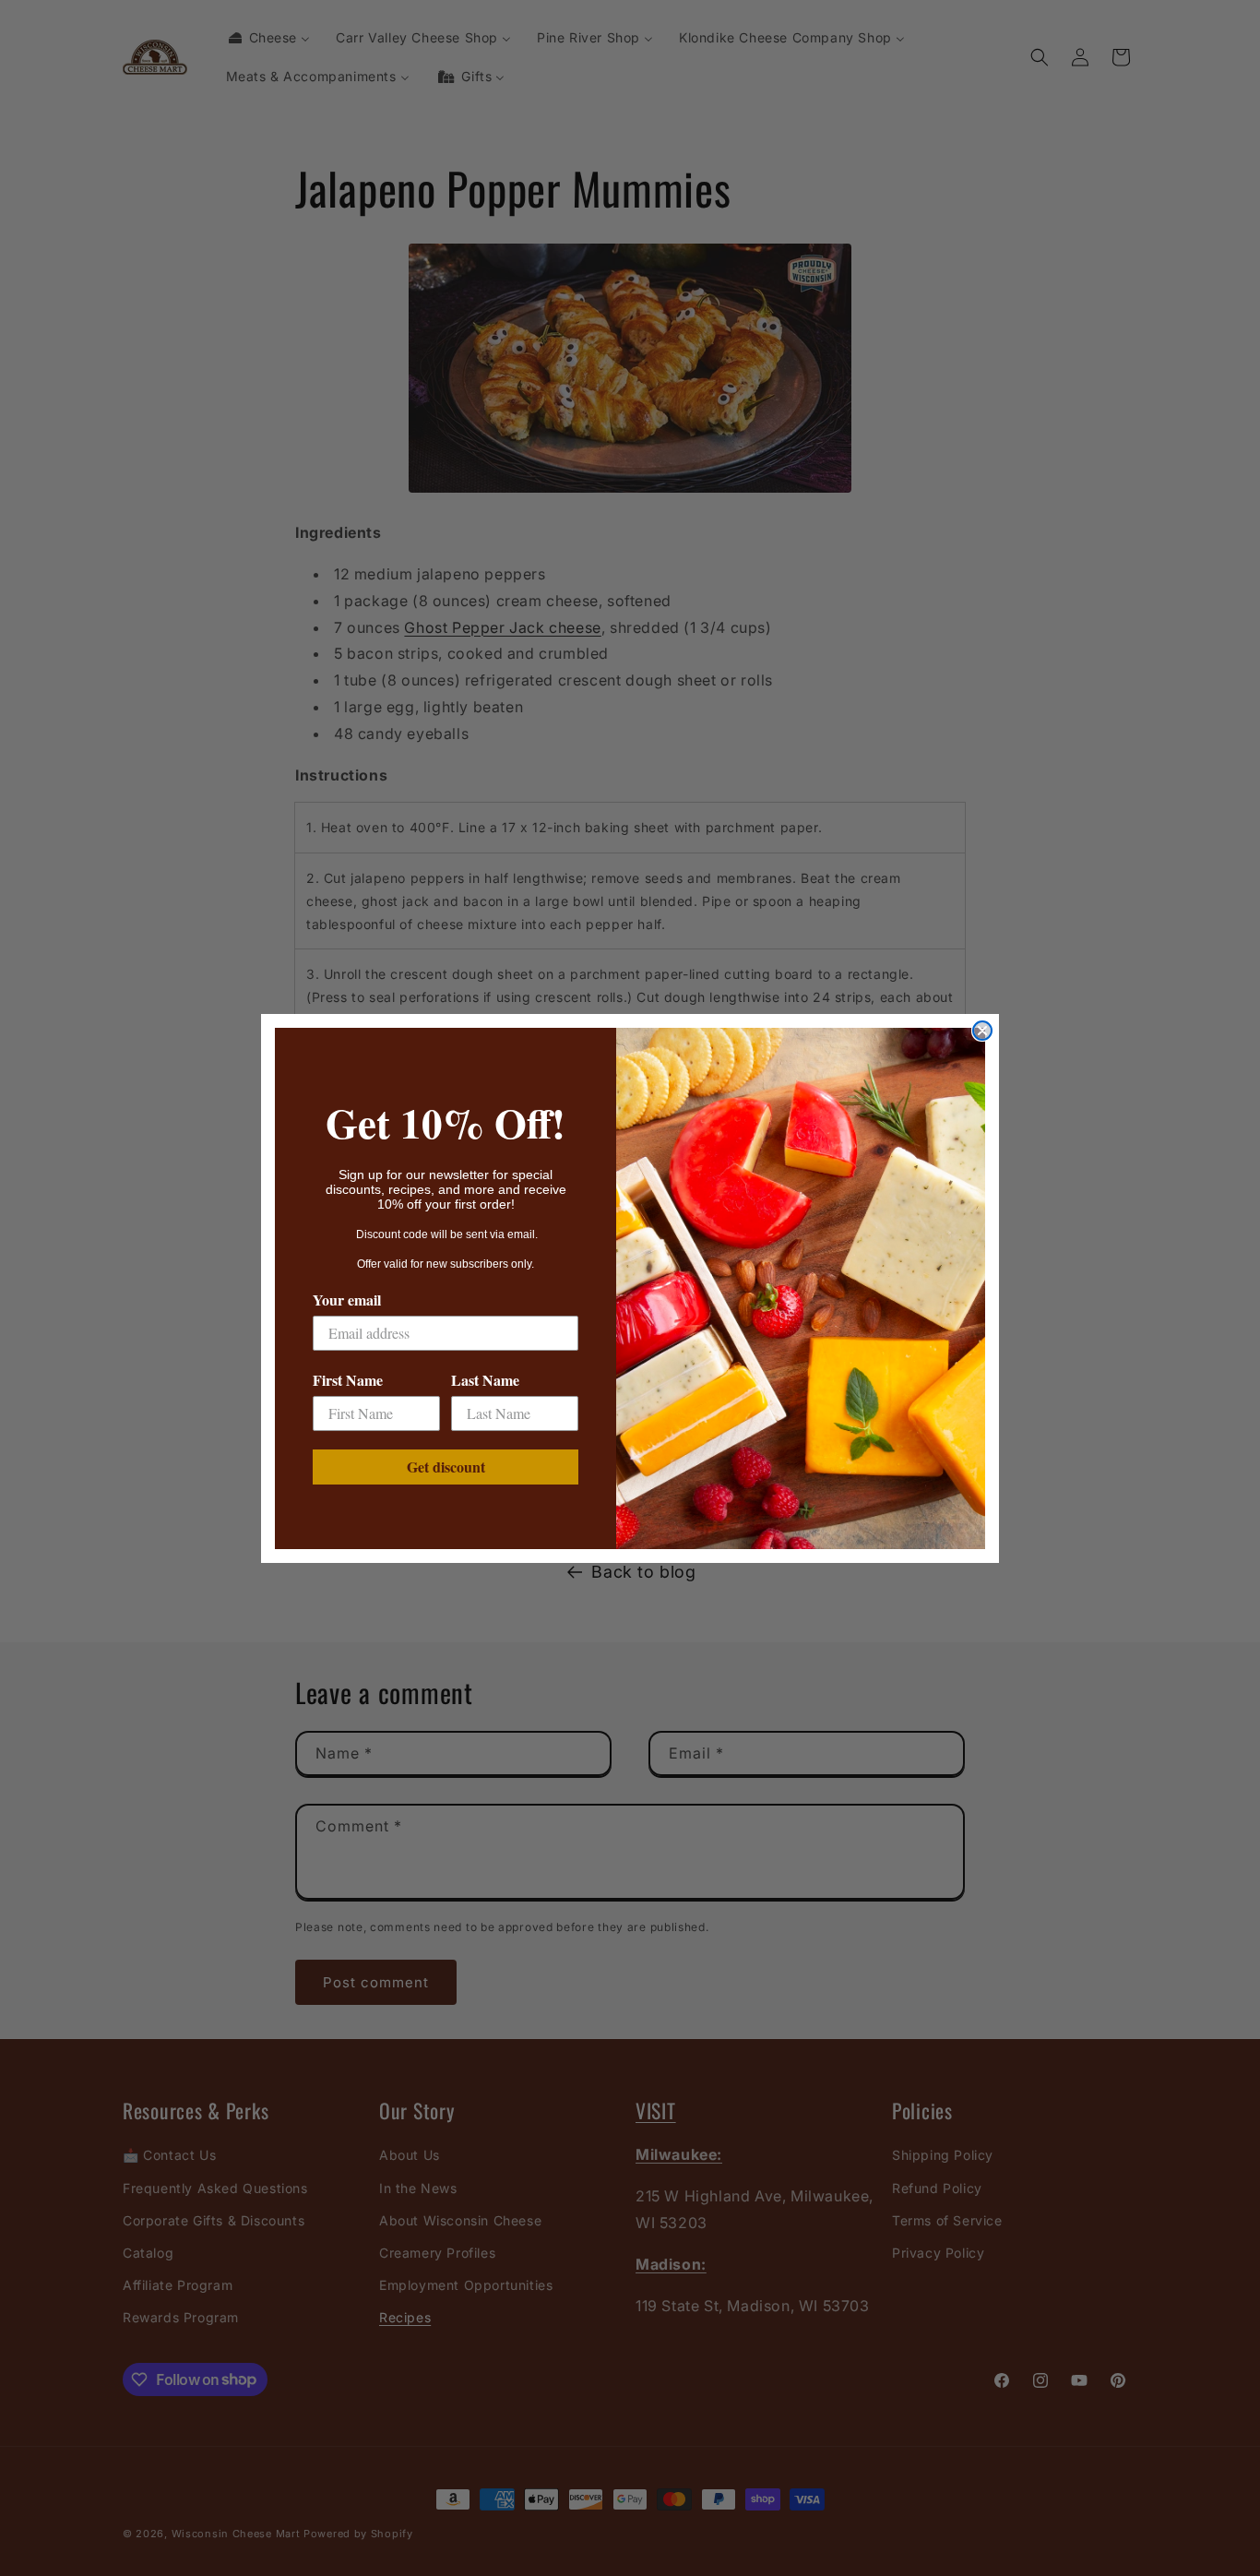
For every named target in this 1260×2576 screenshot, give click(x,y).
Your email (347, 1300)
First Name (348, 1380)
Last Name (485, 1380)
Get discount (446, 1467)
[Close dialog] (982, 1031)
